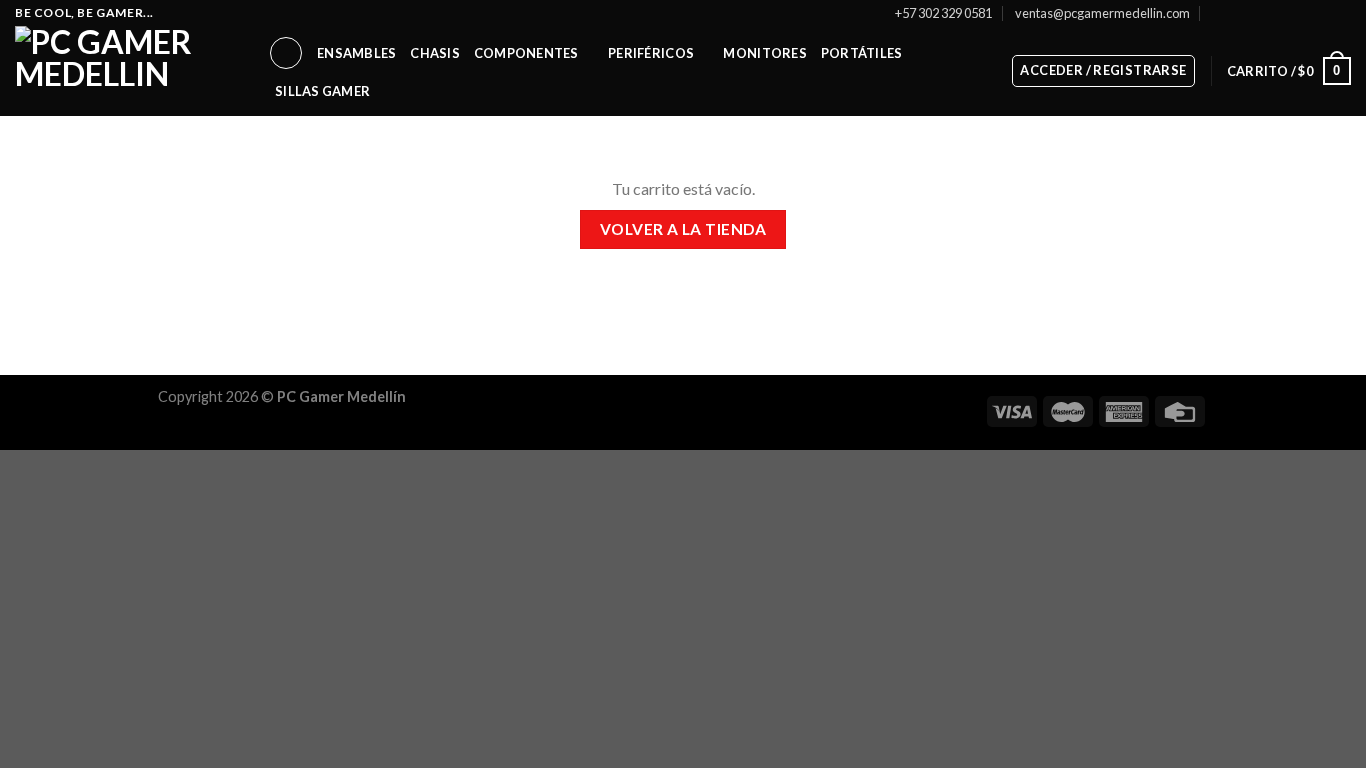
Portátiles (862, 53)
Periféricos (651, 53)
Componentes (526, 53)
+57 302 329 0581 (943, 13)
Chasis (435, 53)
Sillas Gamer (322, 91)
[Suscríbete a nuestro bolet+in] (1218, 12)
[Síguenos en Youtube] (1341, 13)
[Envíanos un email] (1303, 13)
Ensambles (356, 53)
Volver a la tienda (683, 229)
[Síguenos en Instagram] (1265, 13)
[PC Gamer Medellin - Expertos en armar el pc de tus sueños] (126, 71)
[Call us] (1322, 13)
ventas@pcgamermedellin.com (1102, 13)
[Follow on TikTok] (1284, 13)
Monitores (764, 53)
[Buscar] (286, 53)
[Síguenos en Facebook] (1245, 13)
